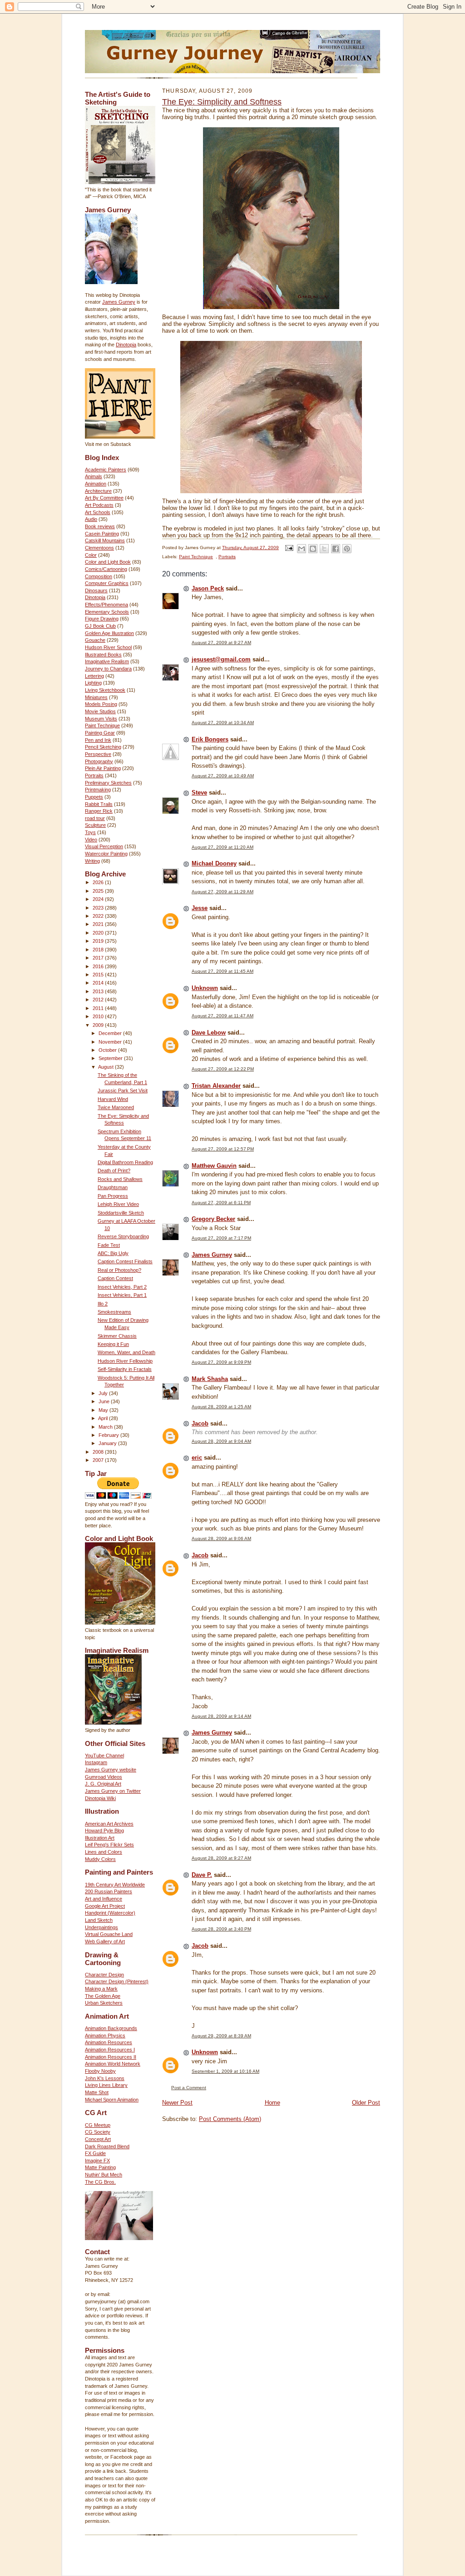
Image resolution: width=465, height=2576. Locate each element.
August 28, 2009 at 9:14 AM (221, 1716)
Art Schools (98, 512)
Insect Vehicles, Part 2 (122, 1287)
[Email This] (302, 549)
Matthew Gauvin (214, 1166)
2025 (99, 891)
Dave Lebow (209, 1033)
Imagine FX (97, 2161)
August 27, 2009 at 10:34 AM (223, 723)
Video (91, 840)
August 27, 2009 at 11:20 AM (223, 847)
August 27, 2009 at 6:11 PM (221, 1203)
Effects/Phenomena (106, 605)
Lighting (93, 683)
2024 (99, 899)
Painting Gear (100, 733)
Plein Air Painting (103, 768)
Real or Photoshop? (119, 1270)
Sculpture (95, 825)
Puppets (94, 797)
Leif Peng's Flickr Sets (109, 1845)
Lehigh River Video (118, 1204)
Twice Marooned (116, 1107)
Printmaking (98, 790)
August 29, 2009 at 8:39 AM (221, 2036)
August (106, 1067)
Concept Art (98, 2139)
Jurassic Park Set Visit (123, 1090)
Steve (199, 793)
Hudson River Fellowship (125, 1361)
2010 (99, 1016)
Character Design (104, 1975)
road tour (95, 818)
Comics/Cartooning (106, 569)
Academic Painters (106, 470)
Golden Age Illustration (109, 633)
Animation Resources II (111, 2057)
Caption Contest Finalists (125, 1261)
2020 (99, 933)
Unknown (205, 988)
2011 (99, 1008)
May (104, 1410)
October (108, 1050)
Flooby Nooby (100, 2071)
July (104, 1393)
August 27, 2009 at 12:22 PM (223, 1069)
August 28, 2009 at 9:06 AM (221, 1538)
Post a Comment (189, 2088)
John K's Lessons (105, 2078)
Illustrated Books (103, 655)
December (111, 1033)
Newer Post (177, 2103)
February (109, 1435)
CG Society (98, 2132)
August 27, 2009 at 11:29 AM (223, 892)
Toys (90, 832)
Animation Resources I (110, 2050)
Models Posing (101, 704)
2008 (99, 1452)
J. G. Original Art (103, 1784)
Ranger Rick (99, 811)
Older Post (366, 2103)
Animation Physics (105, 2036)
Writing (92, 861)
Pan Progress (113, 1196)
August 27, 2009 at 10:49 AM (223, 776)
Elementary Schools (107, 612)
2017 (99, 958)
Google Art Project (105, 1906)
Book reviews (100, 526)
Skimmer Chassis (117, 1336)
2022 (99, 916)
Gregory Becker (213, 1219)
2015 (99, 975)
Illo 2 (103, 1304)
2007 (99, 1460)
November (111, 1042)
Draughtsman (113, 1187)
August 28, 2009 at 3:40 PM (221, 1929)
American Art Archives (109, 1824)
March (106, 1427)
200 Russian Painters (109, 1891)
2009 (99, 1025)
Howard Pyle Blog (104, 1831)
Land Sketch (99, 1920)
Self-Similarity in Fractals (125, 1369)
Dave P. (202, 1875)
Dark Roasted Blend (107, 2146)
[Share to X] (324, 549)
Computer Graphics (107, 583)
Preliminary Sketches (108, 783)
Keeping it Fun (113, 1344)
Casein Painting (102, 534)
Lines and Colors (104, 1852)
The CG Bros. (100, 2182)
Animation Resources (109, 2042)
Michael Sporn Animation (112, 2100)
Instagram (96, 1762)
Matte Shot (97, 2092)
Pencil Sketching (103, 747)
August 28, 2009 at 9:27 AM (221, 1858)
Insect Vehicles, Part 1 (122, 1295)
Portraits (94, 775)
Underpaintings (101, 1927)
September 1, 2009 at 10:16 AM (225, 2071)
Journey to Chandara (108, 669)
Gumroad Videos (104, 1777)
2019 (99, 941)
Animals (94, 476)
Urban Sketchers (104, 2003)
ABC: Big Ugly (113, 1253)
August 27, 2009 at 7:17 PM (221, 1238)
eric (197, 1458)
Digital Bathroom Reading (125, 1162)
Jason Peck (208, 588)
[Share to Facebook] (336, 549)
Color (91, 555)
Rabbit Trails (99, 804)
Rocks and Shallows (120, 1179)
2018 (99, 950)
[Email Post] (289, 548)
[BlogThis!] (313, 549)
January (108, 1443)
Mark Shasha (210, 1379)
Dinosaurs (96, 590)
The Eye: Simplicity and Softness (222, 102)
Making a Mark (101, 1989)
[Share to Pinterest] (347, 549)
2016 (99, 966)
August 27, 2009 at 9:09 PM (221, 1362)
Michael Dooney (214, 863)
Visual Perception (104, 846)
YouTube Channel (104, 1756)
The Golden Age (103, 1996)
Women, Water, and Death (126, 1352)
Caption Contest (115, 1278)
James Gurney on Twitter (113, 1791)
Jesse (200, 908)
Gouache (95, 640)
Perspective (98, 754)
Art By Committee (104, 498)
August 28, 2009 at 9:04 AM (221, 1441)
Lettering (94, 676)
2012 (99, 1000)
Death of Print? (114, 1170)
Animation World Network (113, 2064)
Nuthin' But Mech (104, 2175)
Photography (99, 761)
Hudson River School (108, 647)
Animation (96, 484)
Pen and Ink (98, 740)
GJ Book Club (100, 626)
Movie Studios (100, 711)
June (105, 1401)
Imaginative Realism (107, 661)
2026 (99, 882)
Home (272, 2103)
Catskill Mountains (105, 540)
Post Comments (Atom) (230, 2119)
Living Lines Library (106, 2085)
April (104, 1418)
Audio (91, 519)
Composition (99, 576)
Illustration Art (100, 1838)
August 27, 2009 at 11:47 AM (223, 1016)
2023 (99, 908)
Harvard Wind (113, 1099)
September (111, 1058)
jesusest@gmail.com (221, 659)
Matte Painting (100, 2167)
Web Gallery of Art (105, 1941)
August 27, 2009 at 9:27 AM (221, 643)
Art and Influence (104, 1899)
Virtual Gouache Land (109, 1934)
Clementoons (99, 548)
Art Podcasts (99, 505)
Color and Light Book (108, 562)
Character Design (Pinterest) (117, 1981)
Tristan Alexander (216, 1086)
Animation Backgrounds (111, 2028)
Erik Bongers (210, 739)
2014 (99, 983)
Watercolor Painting (106, 854)
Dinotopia (126, 345)
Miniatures (96, 697)
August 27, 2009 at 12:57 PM (223, 1149)
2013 (99, 991)
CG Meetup (98, 2125)
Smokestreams (114, 1312)
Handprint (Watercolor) (110, 1913)
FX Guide (95, 2153)
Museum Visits (101, 719)
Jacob (200, 1423)
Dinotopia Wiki (100, 1798)
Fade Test (109, 1245)
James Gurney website (111, 1770)
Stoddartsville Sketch (121, 1213)
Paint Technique (102, 725)
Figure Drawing (102, 619)
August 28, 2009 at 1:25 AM (221, 1407)
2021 (99, 924)
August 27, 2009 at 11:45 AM (223, 971)
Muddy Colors (100, 1859)
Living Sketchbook (105, 690)
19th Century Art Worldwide (115, 1885)
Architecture (98, 491)
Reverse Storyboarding (123, 1236)
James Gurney (119, 302)
